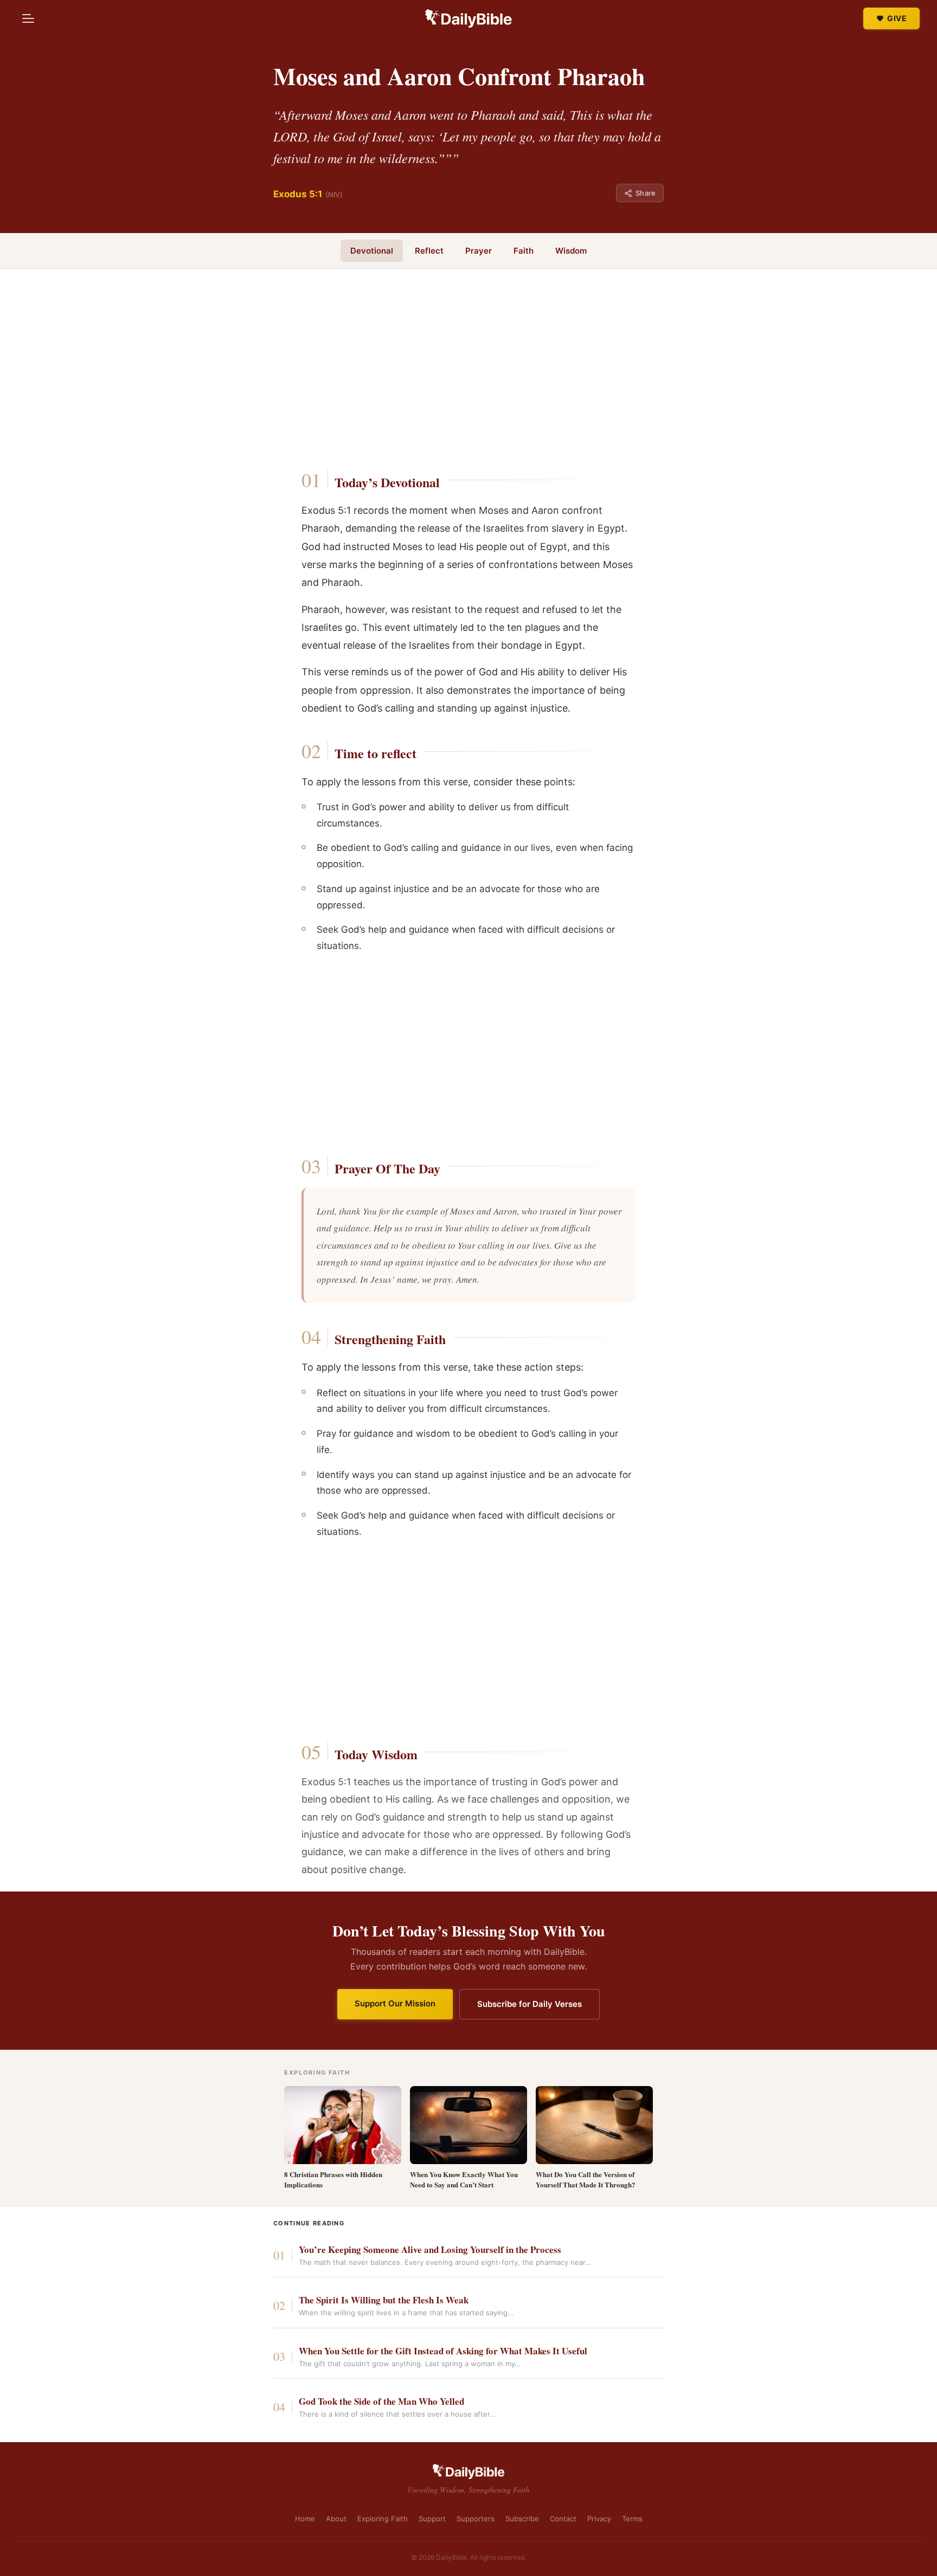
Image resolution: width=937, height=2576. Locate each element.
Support (432, 2519)
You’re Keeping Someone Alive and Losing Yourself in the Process (430, 2250)
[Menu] (28, 18)
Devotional (372, 251)
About (336, 2519)
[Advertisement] (468, 372)
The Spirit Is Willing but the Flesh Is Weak (384, 2300)
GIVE (897, 18)
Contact (563, 2519)
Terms (632, 2519)
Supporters (476, 2519)
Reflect (429, 251)
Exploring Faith (383, 2519)
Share (646, 193)
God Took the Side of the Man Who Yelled (381, 2402)
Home (305, 2519)
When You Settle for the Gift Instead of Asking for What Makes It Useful (443, 2351)
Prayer (479, 251)
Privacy (599, 2519)
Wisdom (571, 251)
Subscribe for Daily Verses (530, 2004)
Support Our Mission (395, 2003)
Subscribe (522, 2519)
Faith (524, 251)
